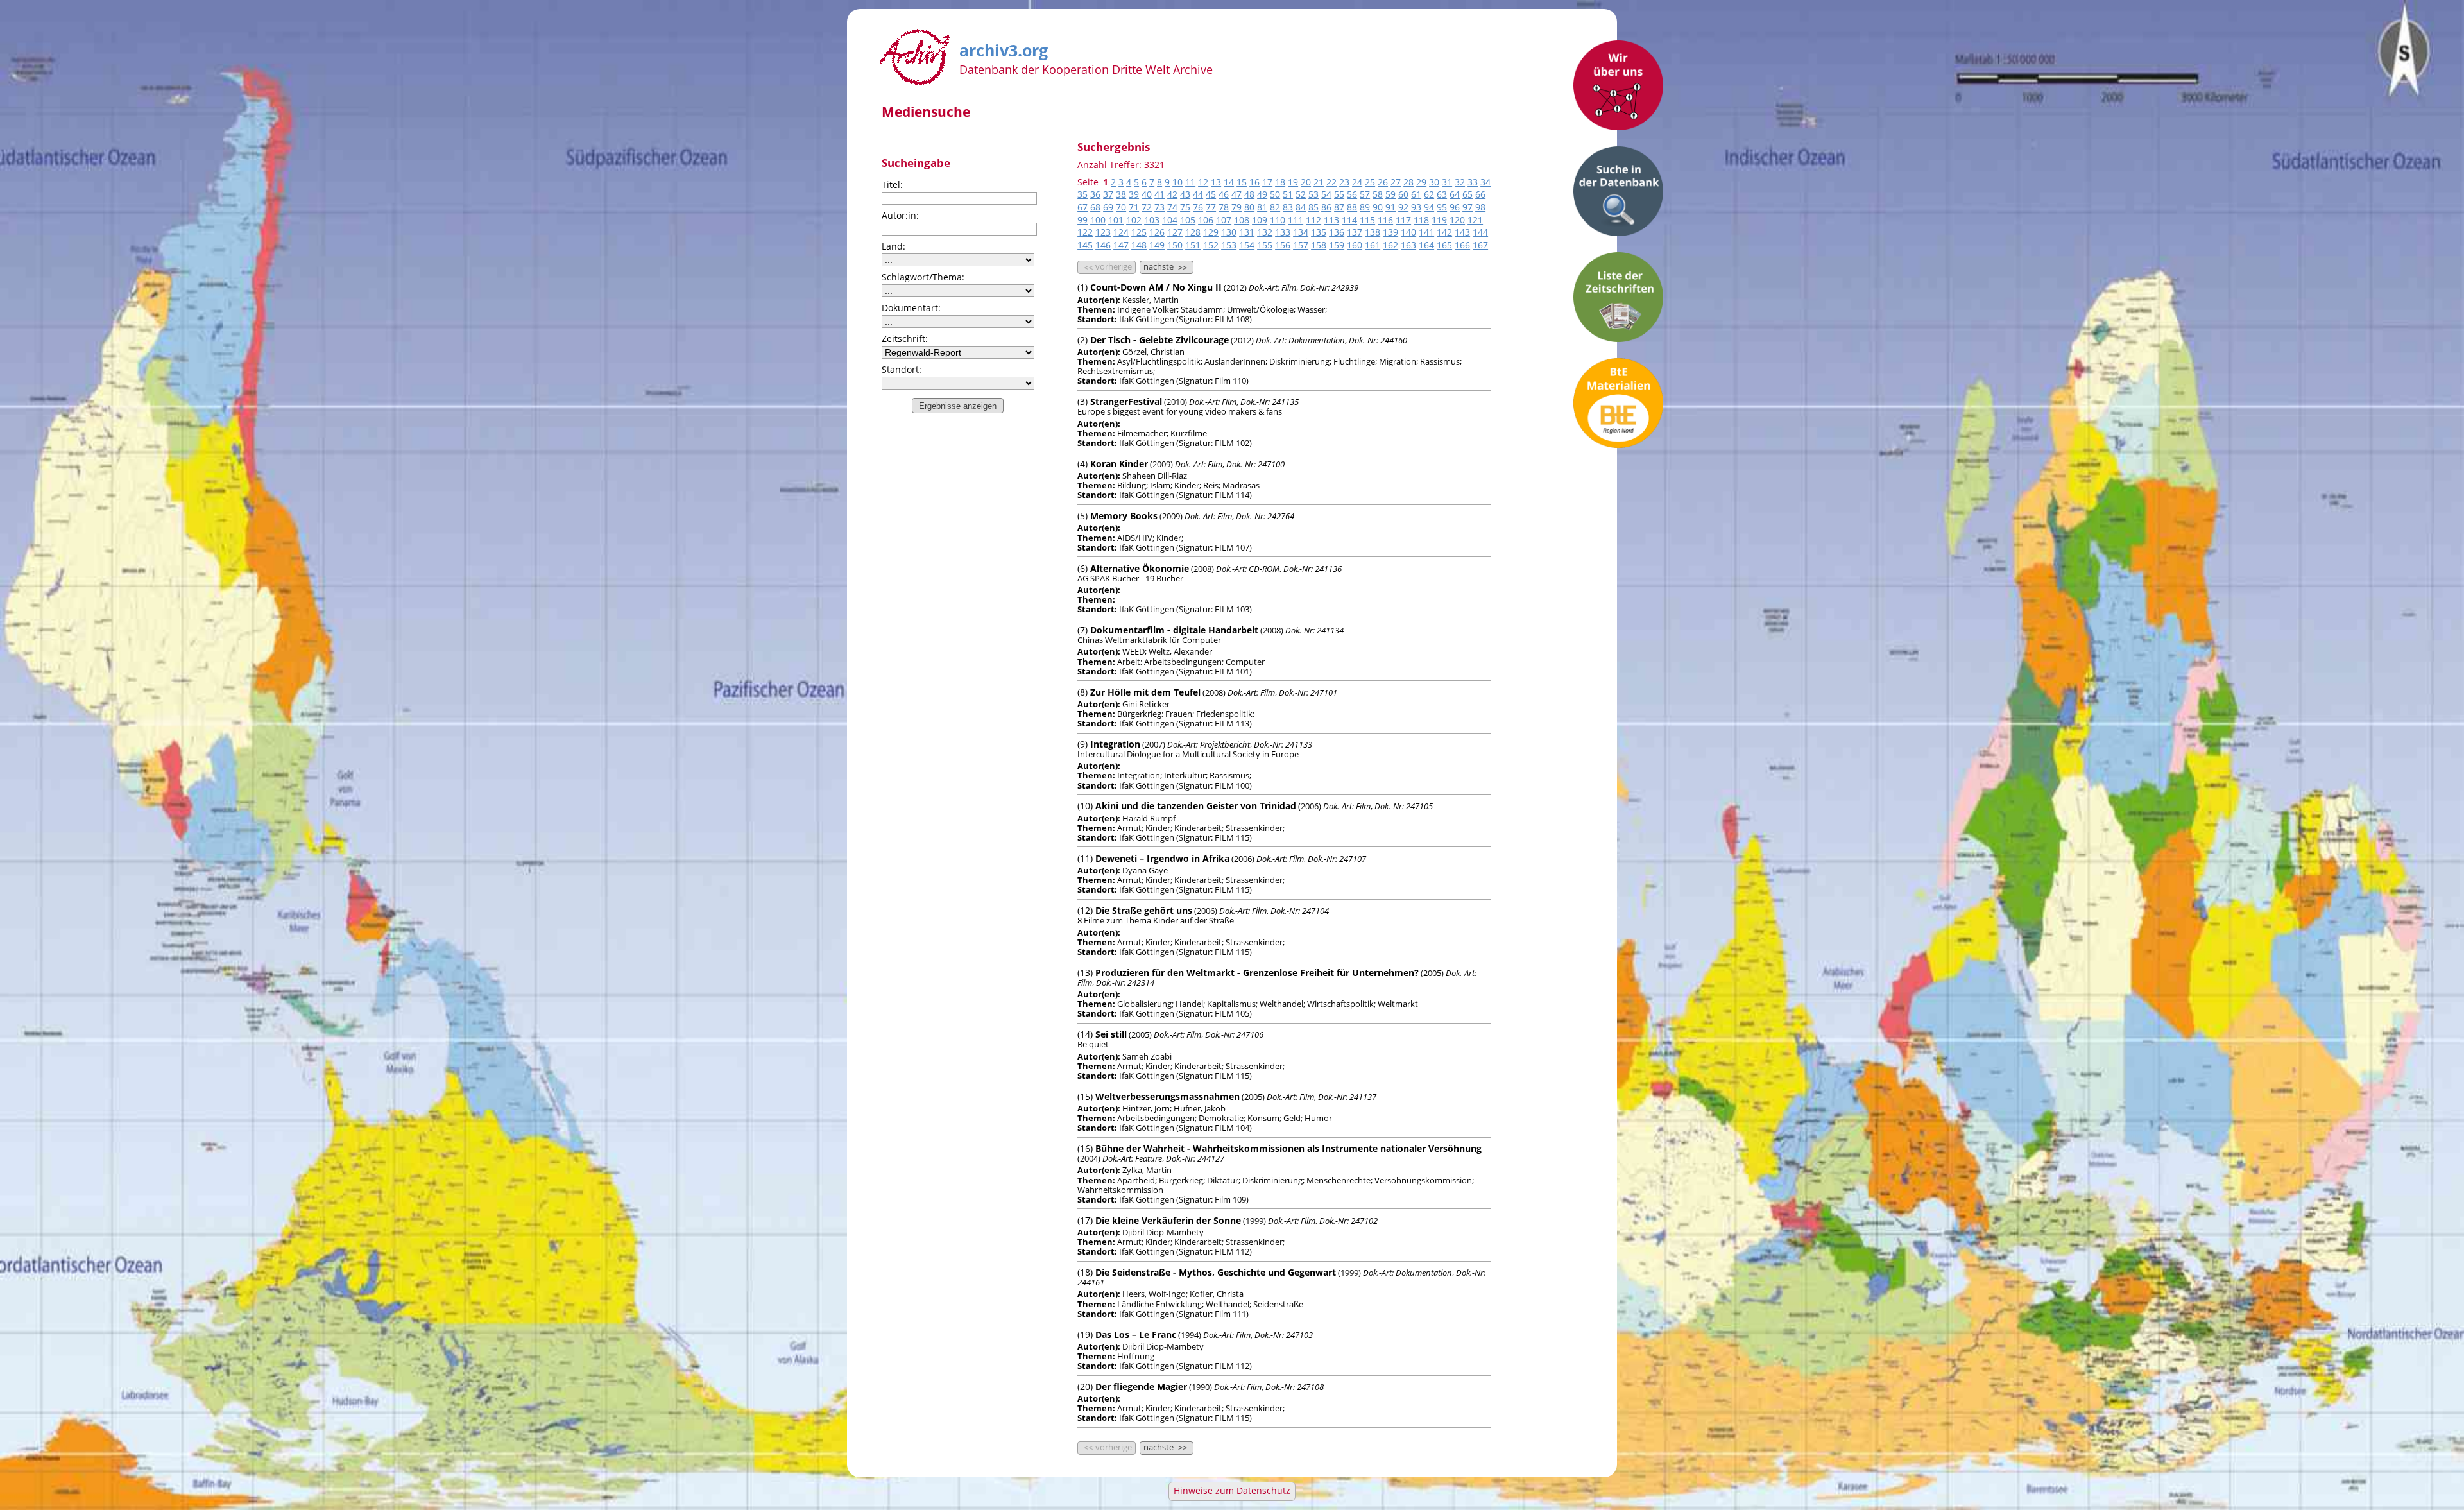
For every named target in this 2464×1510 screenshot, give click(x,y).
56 (1352, 194)
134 (1301, 232)
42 (1172, 194)
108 (1242, 220)
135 (1319, 232)
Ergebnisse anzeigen (958, 406)
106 (1206, 220)
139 (1390, 232)
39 (1134, 194)
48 (1249, 194)
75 (1185, 207)
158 (1319, 245)
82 (1275, 207)
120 (1457, 220)
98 (1480, 207)
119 (1439, 220)
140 (1408, 232)
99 (1082, 220)
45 (1211, 194)
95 (1442, 207)
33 (1473, 182)
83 (1288, 207)
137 (1355, 232)
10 (1177, 182)
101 (1116, 220)
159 (1337, 245)
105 (1188, 220)
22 (1331, 182)
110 (1278, 220)
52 (1301, 194)
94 (1429, 207)
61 (1416, 194)
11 (1190, 182)
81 (1262, 207)
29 (1421, 182)
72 (1147, 207)
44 (1198, 194)
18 (1280, 182)
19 (1293, 182)
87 (1339, 207)
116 (1385, 220)
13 (1216, 182)
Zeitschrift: (905, 339)
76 (1198, 207)
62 (1429, 194)
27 (1396, 182)
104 (1170, 220)
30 (1434, 182)
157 (1301, 245)
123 (1103, 232)
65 (1467, 194)
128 (1193, 232)
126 (1157, 232)
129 (1211, 232)
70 (1121, 207)
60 (1403, 194)
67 (1082, 207)
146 (1103, 245)
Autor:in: (900, 215)
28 (1408, 182)
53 (1313, 194)
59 (1390, 194)
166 (1462, 245)
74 (1172, 207)
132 (1265, 232)
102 (1134, 220)
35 (1082, 194)
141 (1426, 232)
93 (1416, 207)
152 (1211, 245)
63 (1442, 194)
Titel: (892, 184)
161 (1373, 245)
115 (1367, 220)
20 (1306, 182)
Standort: (902, 369)
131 (1247, 232)
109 (1260, 220)
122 (1085, 232)
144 (1480, 232)
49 (1262, 194)
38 (1121, 194)
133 (1283, 232)
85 (1313, 207)
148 (1139, 245)
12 (1203, 182)
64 (1455, 194)
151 (1193, 245)
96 (1455, 207)
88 (1352, 207)
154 (1247, 245)
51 (1288, 194)
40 (1147, 194)
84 (1301, 207)
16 (1254, 182)
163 (1408, 245)
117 (1403, 220)
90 (1378, 207)
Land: (894, 246)
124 (1121, 232)
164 (1426, 245)
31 (1447, 182)
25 (1370, 182)
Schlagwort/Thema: (923, 277)
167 (1480, 245)
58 (1378, 194)
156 (1283, 245)
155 (1265, 245)
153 (1229, 245)
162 (1390, 245)
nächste (1165, 267)
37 (1108, 194)
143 (1462, 232)
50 (1275, 194)
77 (1211, 207)
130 (1229, 232)
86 (1326, 207)
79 (1236, 207)
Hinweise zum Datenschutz (1232, 1490)
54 (1326, 194)
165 (1444, 245)
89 (1365, 207)
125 (1139, 232)
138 (1373, 232)
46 (1224, 194)
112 (1313, 220)
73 (1159, 207)
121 (1475, 220)
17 (1267, 182)
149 (1157, 245)
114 (1349, 220)
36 (1095, 194)
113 (1331, 220)
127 (1175, 232)
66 (1480, 194)
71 (1134, 207)
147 (1121, 245)
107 (1224, 220)
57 (1365, 194)
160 (1355, 245)
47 (1236, 194)
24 (1357, 182)
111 (1296, 220)
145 (1085, 245)
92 (1403, 207)
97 (1467, 207)
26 (1383, 182)
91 (1390, 207)
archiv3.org (1004, 48)
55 (1339, 194)
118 (1421, 220)
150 (1175, 245)
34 (1485, 182)
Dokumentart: (911, 308)
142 (1444, 232)
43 (1185, 194)
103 (1152, 220)
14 (1229, 182)
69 (1108, 207)
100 (1098, 220)
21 (1319, 182)
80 (1249, 207)
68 (1095, 207)
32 (1460, 182)
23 (1344, 182)
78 (1224, 207)
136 (1337, 232)
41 (1159, 194)
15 (1242, 182)
